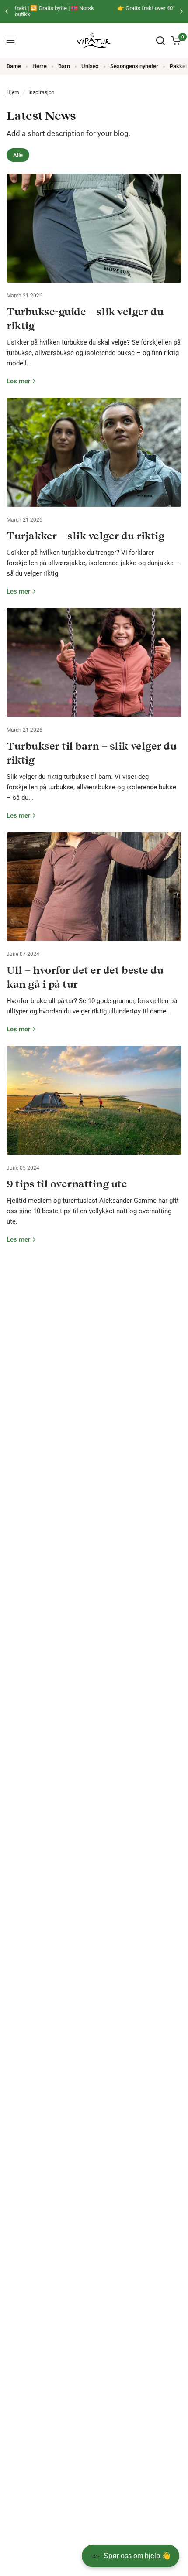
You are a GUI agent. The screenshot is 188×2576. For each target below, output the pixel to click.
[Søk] (160, 41)
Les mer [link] (18, 381)
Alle (18, 155)
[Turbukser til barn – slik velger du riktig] (94, 662)
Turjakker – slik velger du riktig (85, 536)
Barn (64, 66)
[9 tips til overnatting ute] (94, 1100)
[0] (175, 41)
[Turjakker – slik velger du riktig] (94, 452)
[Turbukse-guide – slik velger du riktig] (94, 228)
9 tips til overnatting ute (67, 1184)
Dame (14, 66)
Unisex (90, 66)
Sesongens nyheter (134, 66)
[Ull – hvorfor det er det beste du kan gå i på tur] (94, 887)
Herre (40, 66)
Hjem (13, 92)
